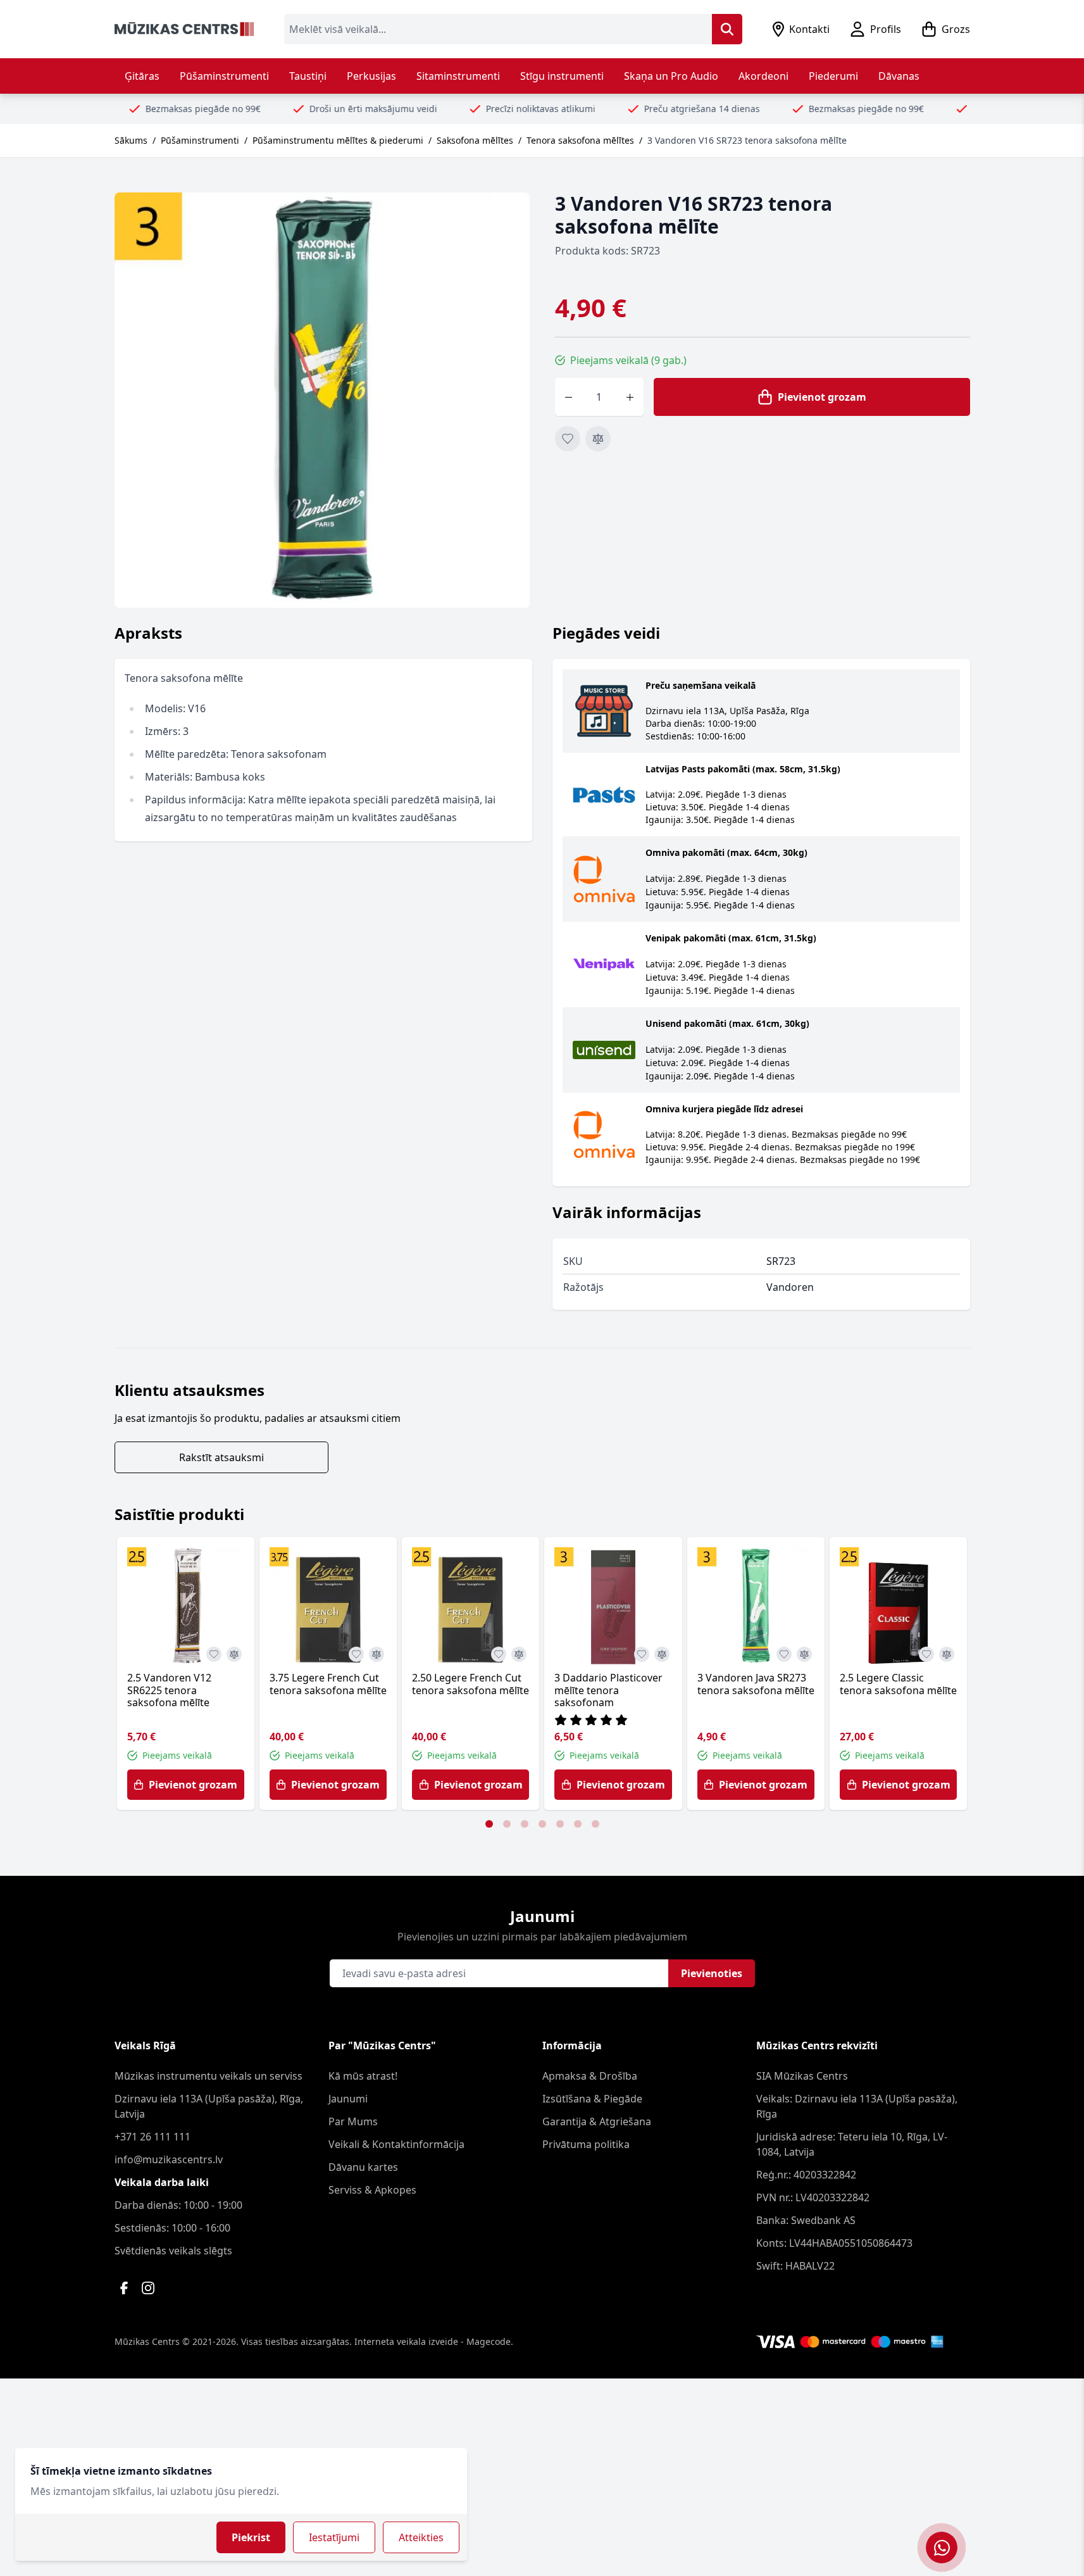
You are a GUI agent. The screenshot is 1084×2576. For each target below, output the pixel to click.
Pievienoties (712, 1973)
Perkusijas (371, 76)
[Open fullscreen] (322, 400)
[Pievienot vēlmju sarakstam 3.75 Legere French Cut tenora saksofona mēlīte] (356, 1654)
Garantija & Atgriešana (597, 2121)
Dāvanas (899, 76)
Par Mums (353, 2121)
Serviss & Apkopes (372, 2190)
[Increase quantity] (630, 397)
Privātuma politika (586, 2144)
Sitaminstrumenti (458, 76)
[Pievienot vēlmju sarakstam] (568, 439)
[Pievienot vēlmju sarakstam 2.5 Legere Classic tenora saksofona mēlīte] (926, 1654)
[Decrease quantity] (569, 397)
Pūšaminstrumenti (224, 76)
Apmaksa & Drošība (590, 2076)
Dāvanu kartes (363, 2167)
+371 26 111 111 (153, 2137)
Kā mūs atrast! (363, 2076)
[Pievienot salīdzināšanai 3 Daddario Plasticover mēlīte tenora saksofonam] (662, 1654)
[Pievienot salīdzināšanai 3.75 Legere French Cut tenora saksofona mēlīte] (377, 1654)
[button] (489, 1824)
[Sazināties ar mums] (942, 2548)
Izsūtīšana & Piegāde (592, 2099)
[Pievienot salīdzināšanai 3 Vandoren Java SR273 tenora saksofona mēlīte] (804, 1654)
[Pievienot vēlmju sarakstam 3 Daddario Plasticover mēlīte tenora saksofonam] (642, 1654)
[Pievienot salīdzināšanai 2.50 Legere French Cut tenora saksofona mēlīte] (519, 1654)
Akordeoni (763, 76)
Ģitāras (142, 76)
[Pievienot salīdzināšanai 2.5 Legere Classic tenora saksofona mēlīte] (947, 1654)
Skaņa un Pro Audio (671, 76)
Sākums (131, 140)
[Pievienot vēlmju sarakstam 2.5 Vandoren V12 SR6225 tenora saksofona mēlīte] (214, 1654)
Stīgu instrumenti (562, 76)
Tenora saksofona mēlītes (580, 140)
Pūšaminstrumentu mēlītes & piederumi (338, 140)
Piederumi (833, 76)
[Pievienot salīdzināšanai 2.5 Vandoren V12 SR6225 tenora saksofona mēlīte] (234, 1654)
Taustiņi (308, 76)
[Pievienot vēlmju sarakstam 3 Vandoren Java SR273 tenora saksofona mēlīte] (784, 1654)
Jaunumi (348, 2099)
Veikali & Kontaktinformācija (396, 2144)
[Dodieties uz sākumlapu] (184, 29)
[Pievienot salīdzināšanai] (598, 439)
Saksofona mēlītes (475, 140)
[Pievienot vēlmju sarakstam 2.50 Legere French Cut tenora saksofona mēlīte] (499, 1654)
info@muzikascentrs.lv (169, 2159)
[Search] (727, 29)
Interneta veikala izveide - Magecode (433, 2341)
